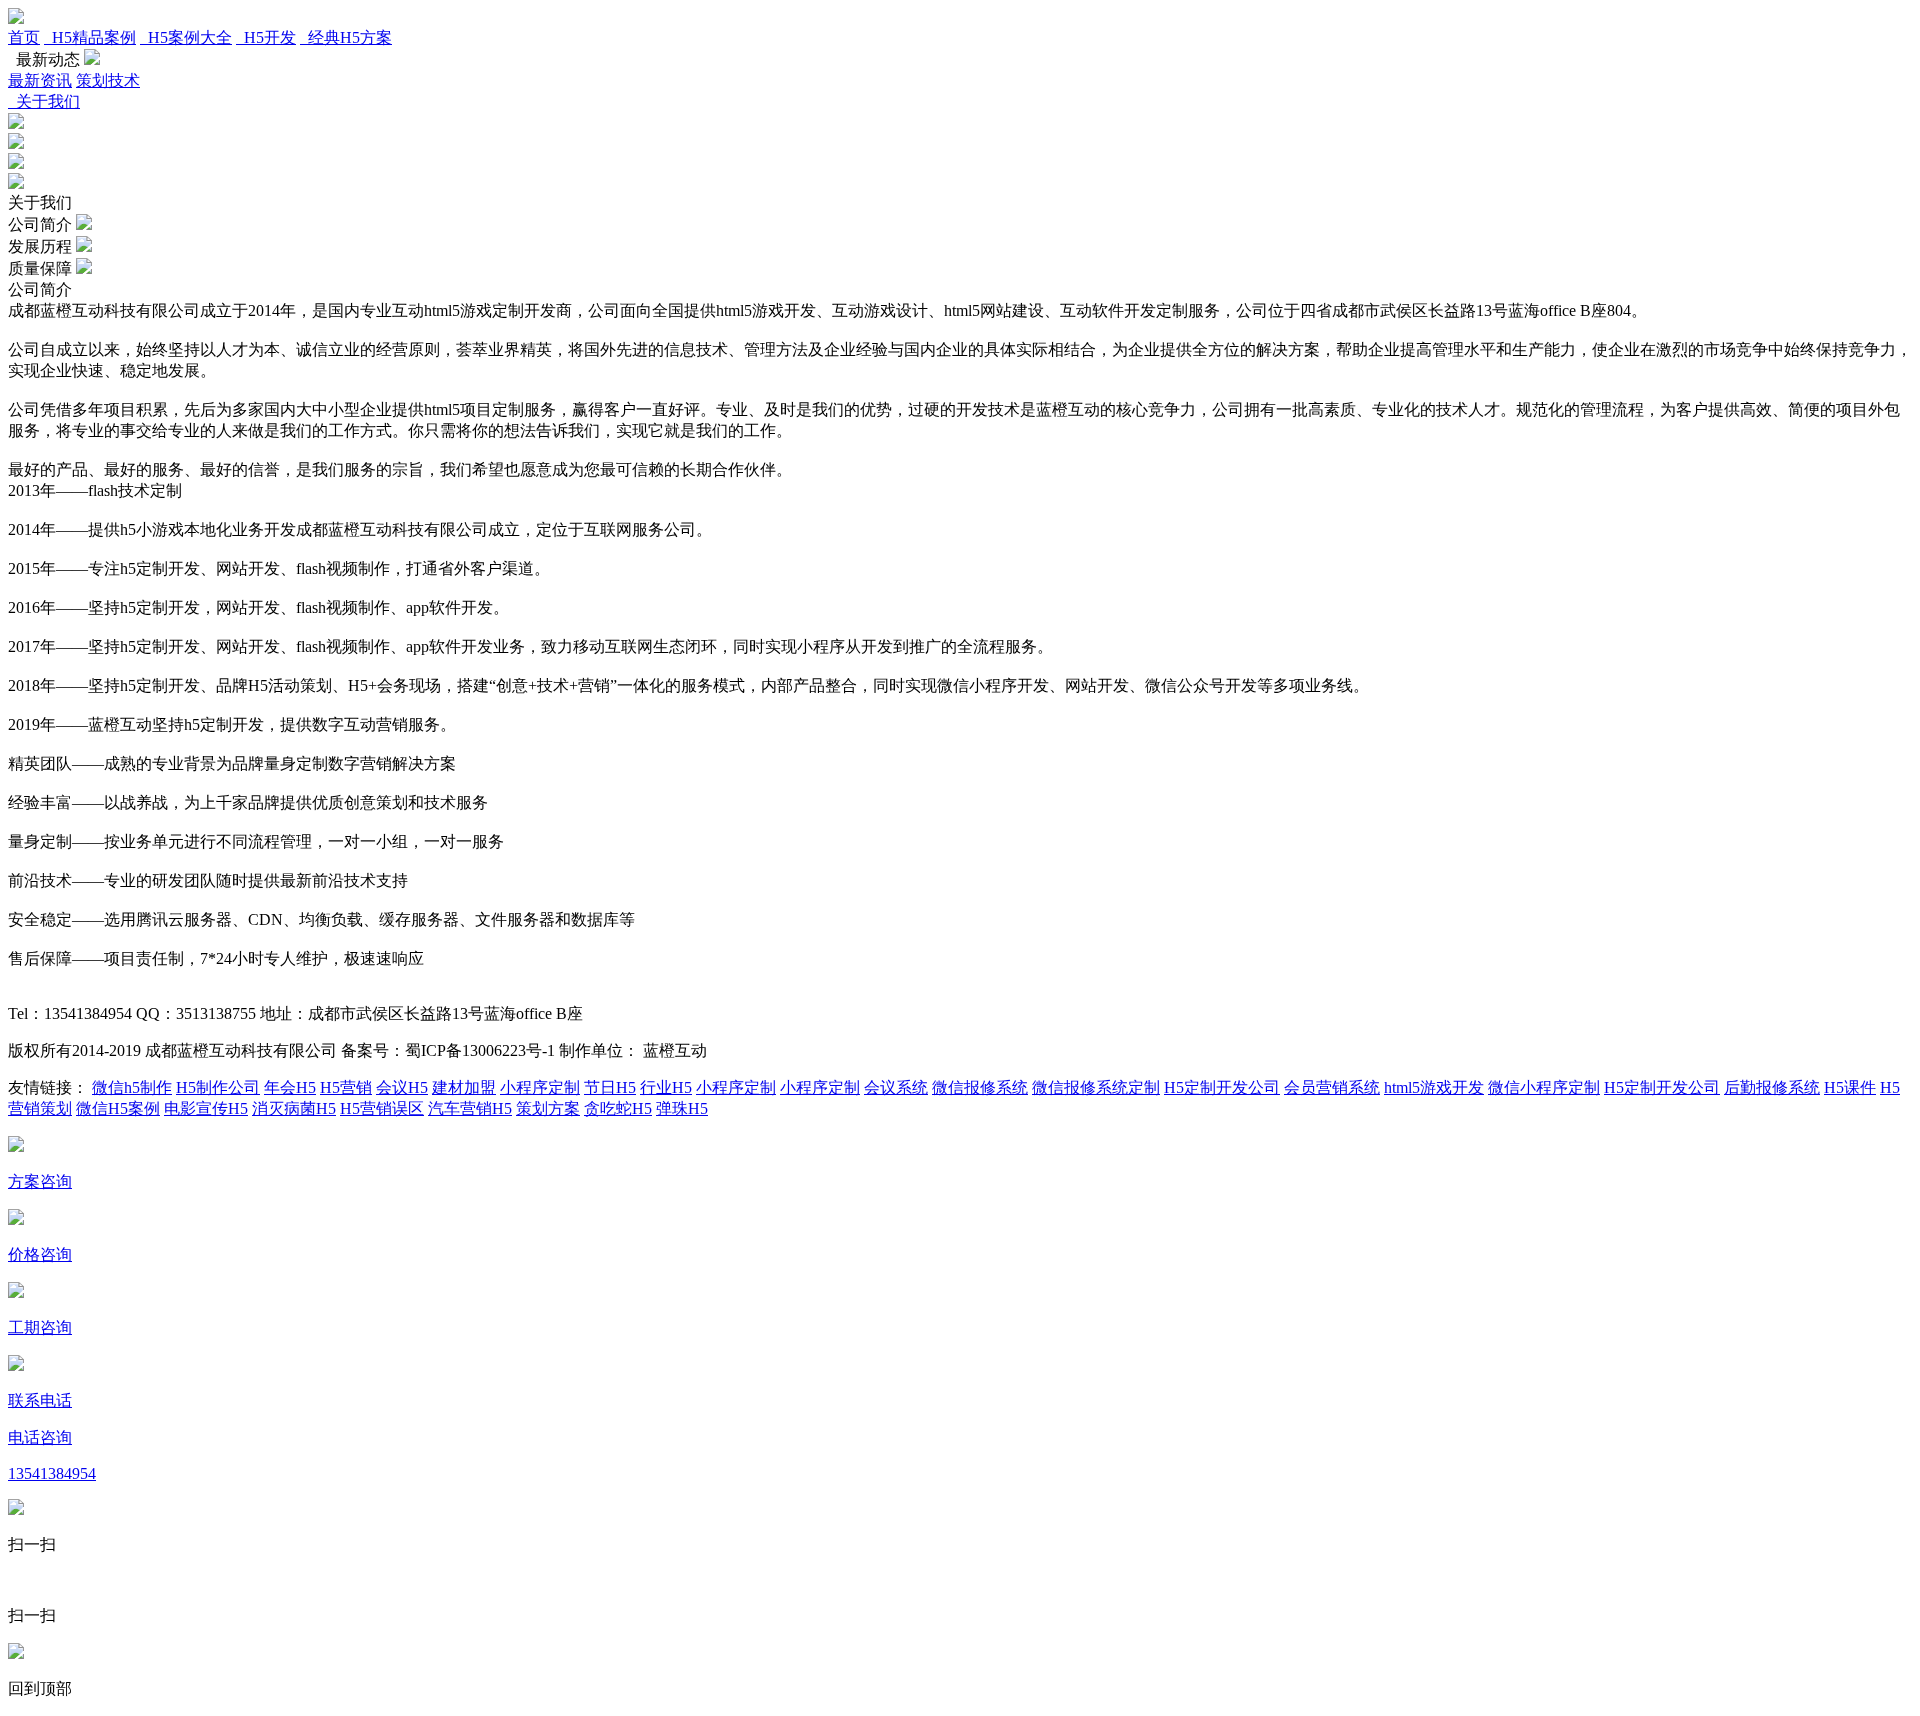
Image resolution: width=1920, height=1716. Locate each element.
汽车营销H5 (470, 1108)
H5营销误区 (382, 1108)
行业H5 (666, 1087)
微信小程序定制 (1544, 1087)
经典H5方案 (346, 37)
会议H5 (402, 1087)
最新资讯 (40, 80)
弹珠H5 (682, 1108)
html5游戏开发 (1434, 1087)
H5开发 (266, 37)
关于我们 (44, 101)
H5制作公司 (218, 1087)
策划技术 (108, 80)
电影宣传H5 (206, 1108)
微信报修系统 (980, 1087)
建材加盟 (464, 1087)
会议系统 (896, 1087)
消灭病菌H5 (294, 1108)
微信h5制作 (132, 1087)
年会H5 (290, 1087)
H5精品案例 (90, 37)
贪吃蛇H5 (618, 1108)
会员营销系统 (1332, 1087)
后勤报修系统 (1772, 1087)
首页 (24, 37)
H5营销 (346, 1087)
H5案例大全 (186, 37)
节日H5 (610, 1087)
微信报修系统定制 (1096, 1087)
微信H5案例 (118, 1108)
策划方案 (548, 1108)
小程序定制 (540, 1087)
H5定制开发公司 (1222, 1087)
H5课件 (1850, 1087)
